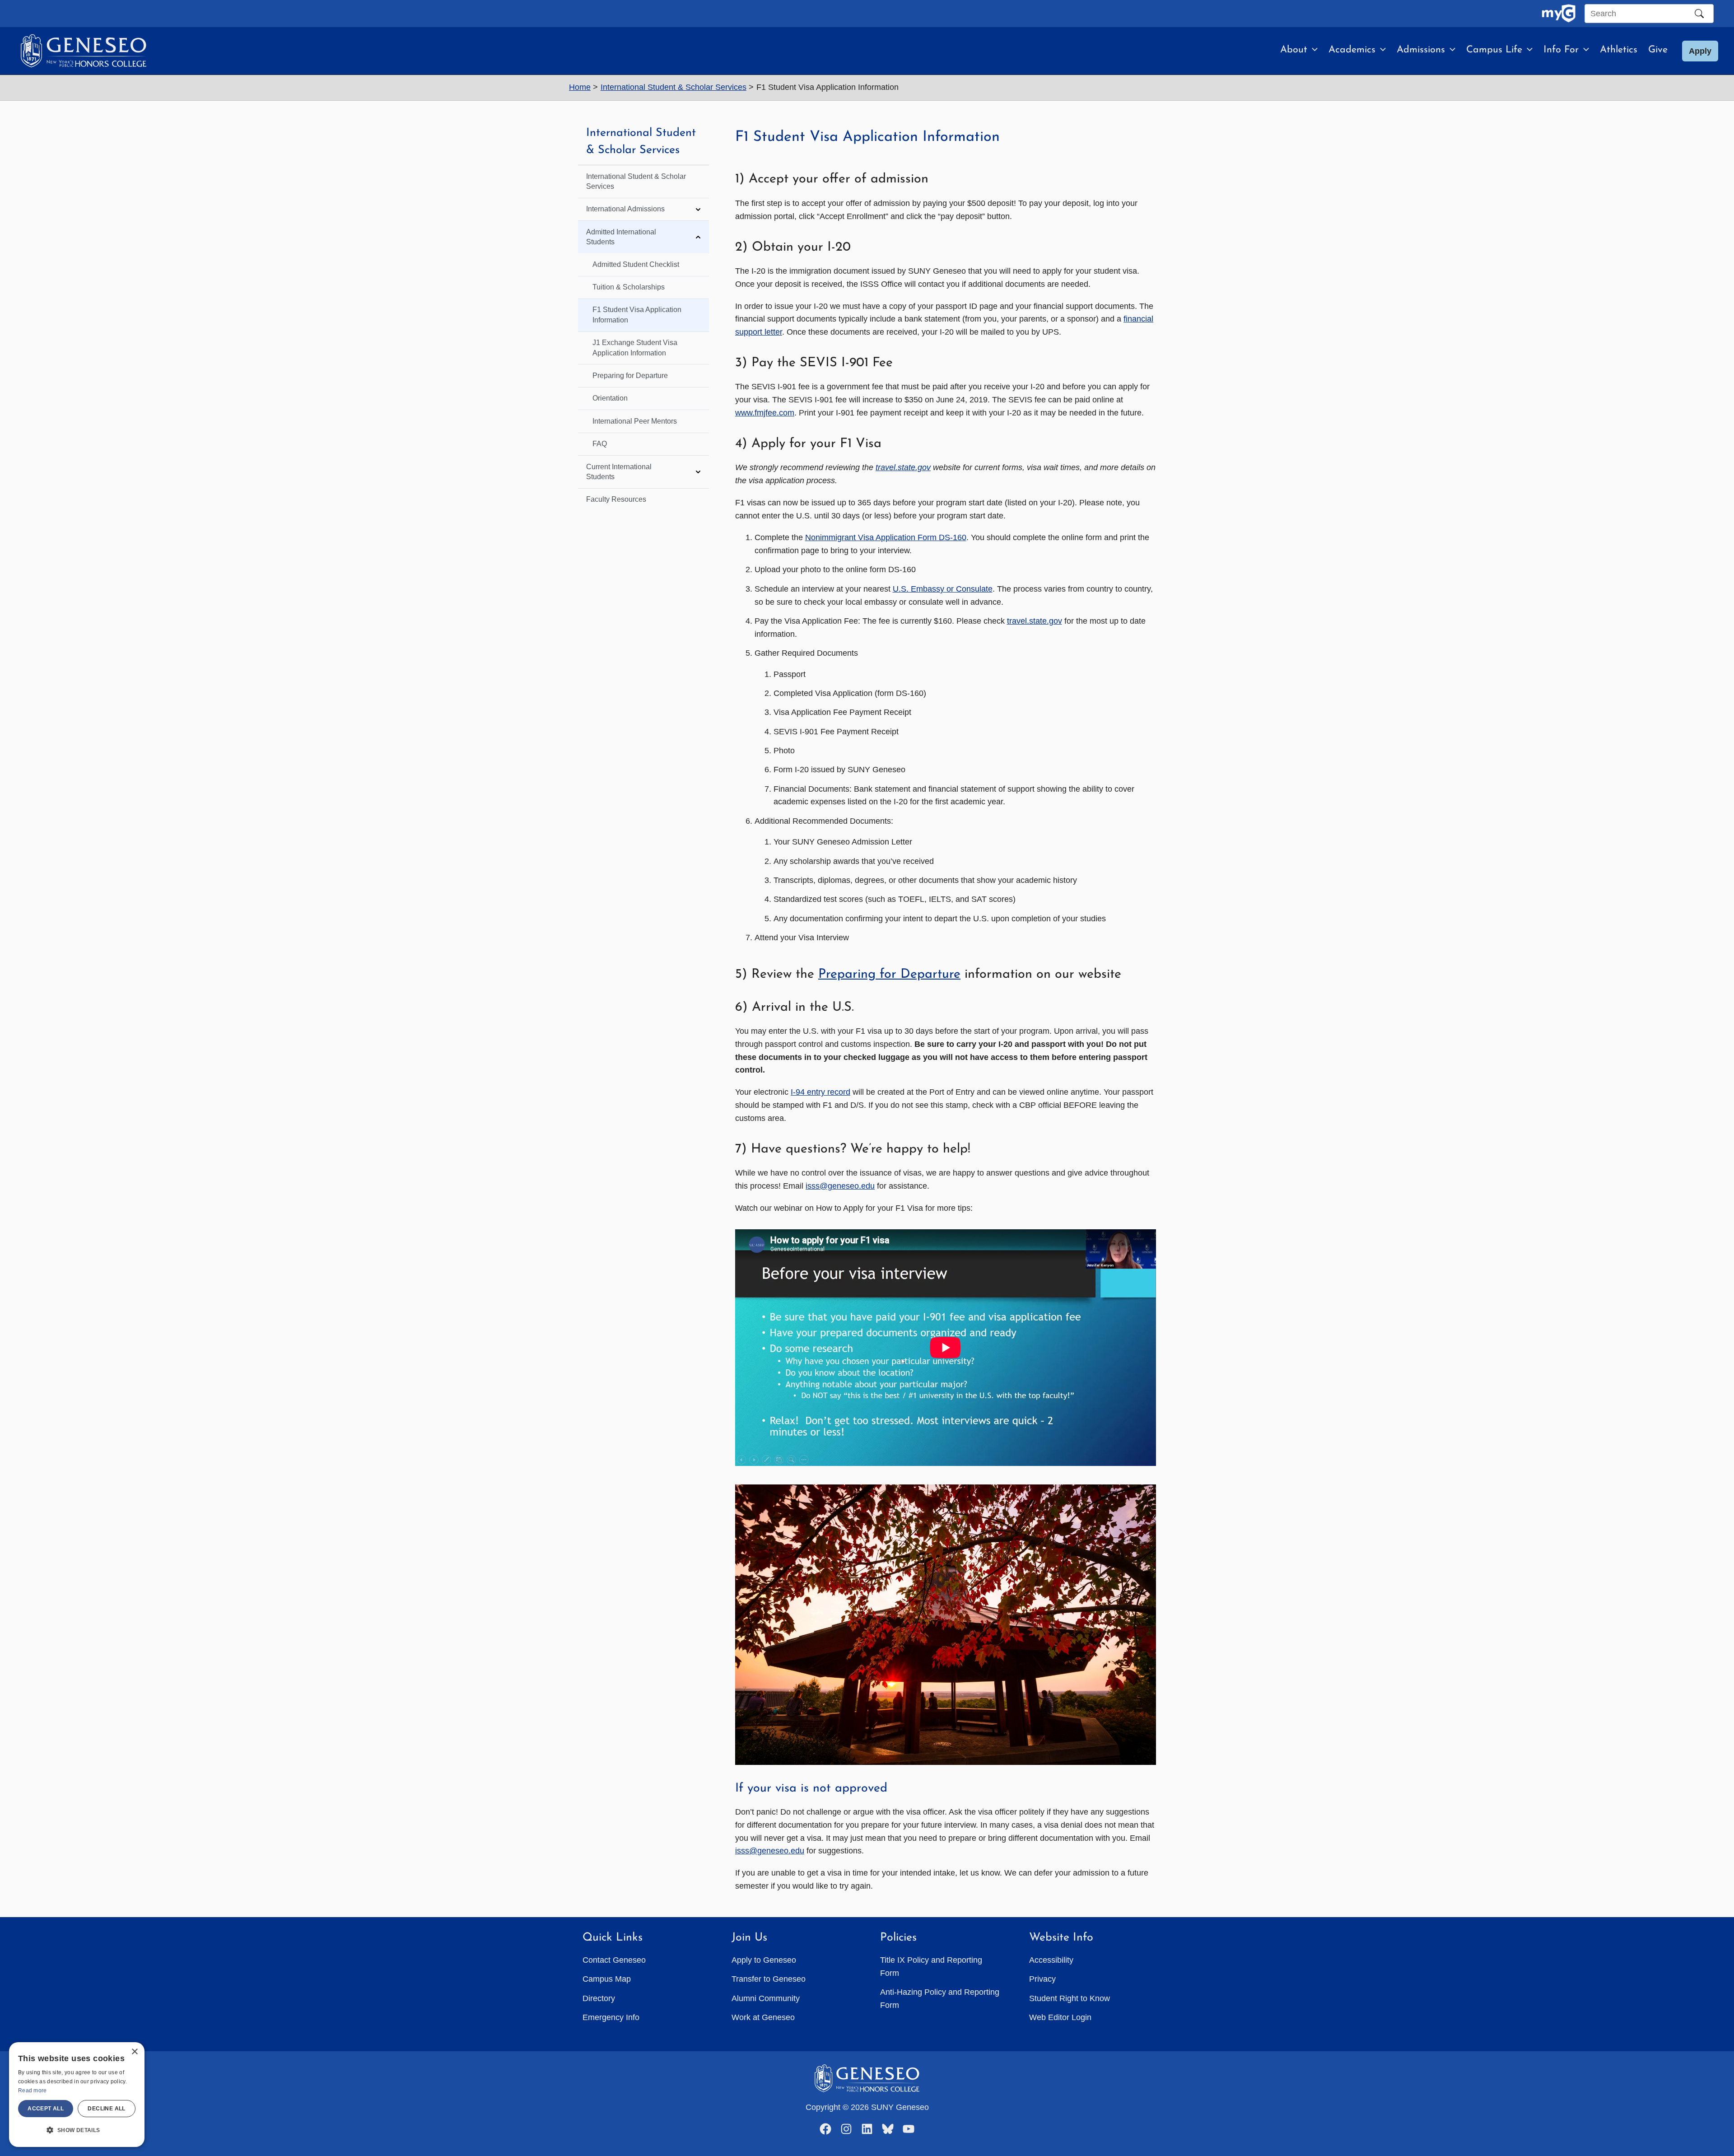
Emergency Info (611, 2017)
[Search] (1699, 14)
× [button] (134, 2052)
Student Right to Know (1070, 1998)
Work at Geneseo (763, 2017)
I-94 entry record (820, 1092)
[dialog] (77, 2095)
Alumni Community (766, 1998)
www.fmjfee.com (765, 413)
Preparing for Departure (889, 974)
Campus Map (607, 1979)
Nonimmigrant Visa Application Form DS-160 (886, 537)
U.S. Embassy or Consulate (943, 589)
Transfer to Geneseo (769, 1979)
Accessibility (1051, 1960)
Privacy (1042, 1979)
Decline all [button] (106, 2109)
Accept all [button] (46, 2109)
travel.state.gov (1035, 621)
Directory (599, 1998)
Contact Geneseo (614, 1960)
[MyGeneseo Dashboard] (1559, 14)
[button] (1312, 50)
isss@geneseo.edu (840, 1186)
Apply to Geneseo (764, 1960)
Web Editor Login (1060, 2017)
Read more (33, 2091)
